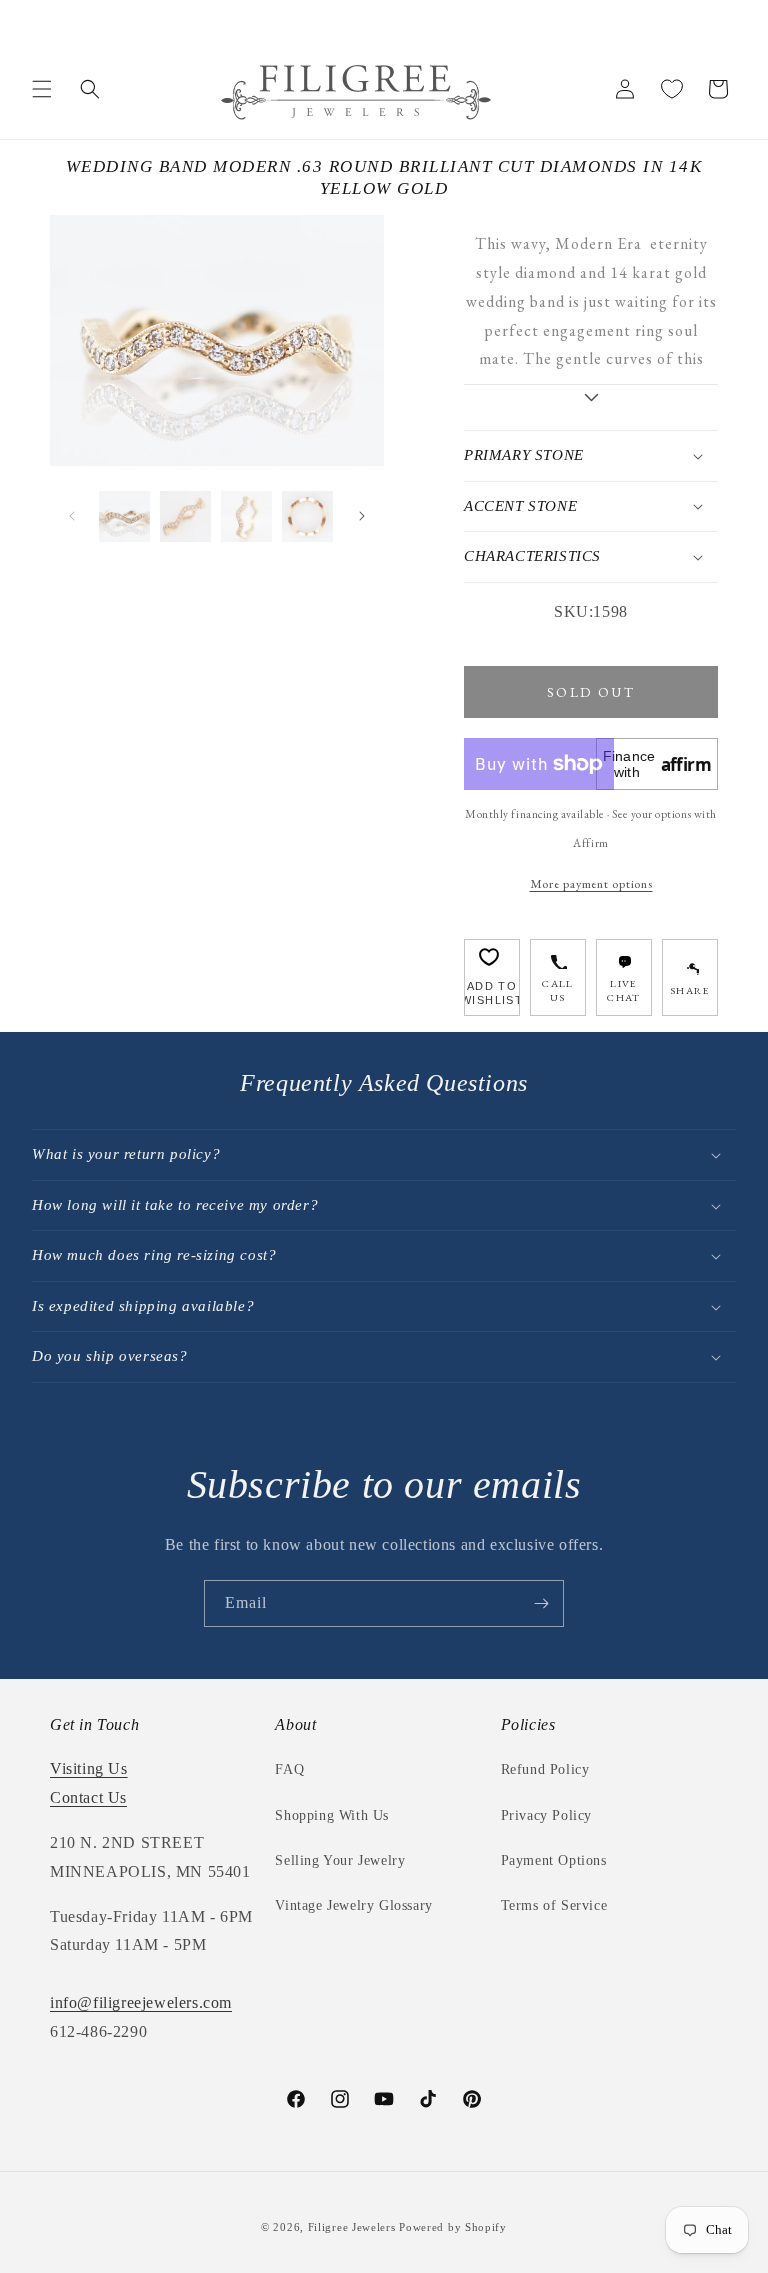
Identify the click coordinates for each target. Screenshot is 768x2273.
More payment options (591, 883)
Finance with (657, 764)
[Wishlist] (672, 89)
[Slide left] (72, 516)
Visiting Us (89, 1768)
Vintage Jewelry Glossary (353, 1905)
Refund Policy (545, 1769)
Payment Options (554, 1860)
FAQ (289, 1769)
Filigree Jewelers (352, 2227)
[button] (42, 89)
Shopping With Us (332, 1815)
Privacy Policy (546, 1815)
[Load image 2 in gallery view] (185, 516)
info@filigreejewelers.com (141, 2002)
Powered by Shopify (453, 2227)
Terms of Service (554, 1905)
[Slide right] (362, 516)
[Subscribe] (541, 1603)
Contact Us (88, 1797)
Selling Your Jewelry (340, 1860)
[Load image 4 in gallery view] (307, 516)
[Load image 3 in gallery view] (246, 516)
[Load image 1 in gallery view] (124, 516)
